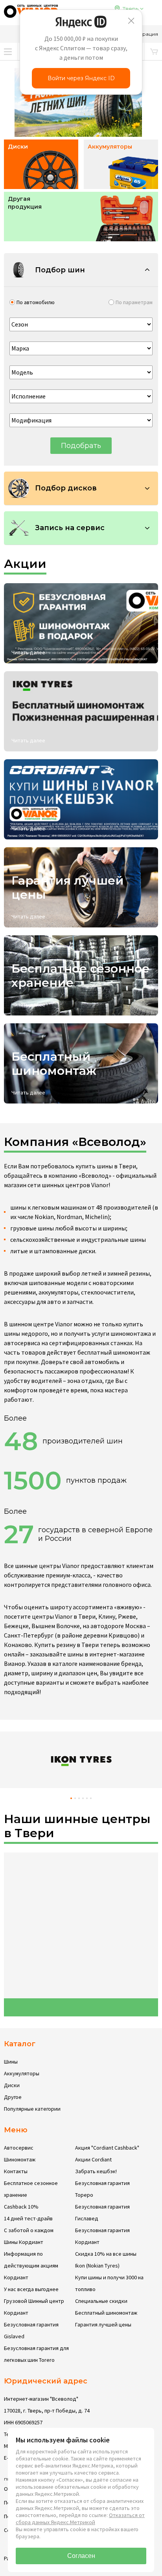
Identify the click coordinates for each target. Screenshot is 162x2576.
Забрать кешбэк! (96, 2171)
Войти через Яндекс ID (81, 78)
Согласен (81, 2556)
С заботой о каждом (29, 2230)
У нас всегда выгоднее (31, 2289)
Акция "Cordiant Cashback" (107, 2148)
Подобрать (81, 446)
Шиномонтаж (20, 2159)
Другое (13, 2097)
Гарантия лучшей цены (103, 2324)
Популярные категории (32, 2109)
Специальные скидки (101, 2301)
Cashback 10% (21, 2207)
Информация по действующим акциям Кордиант (31, 2266)
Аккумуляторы (22, 2073)
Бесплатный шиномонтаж (106, 2313)
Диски (12, 2085)
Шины (11, 2062)
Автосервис (19, 2148)
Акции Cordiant (93, 2159)
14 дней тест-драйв (28, 2218)
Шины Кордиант (24, 2242)
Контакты (16, 2171)
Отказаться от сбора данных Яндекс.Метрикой (80, 2519)
